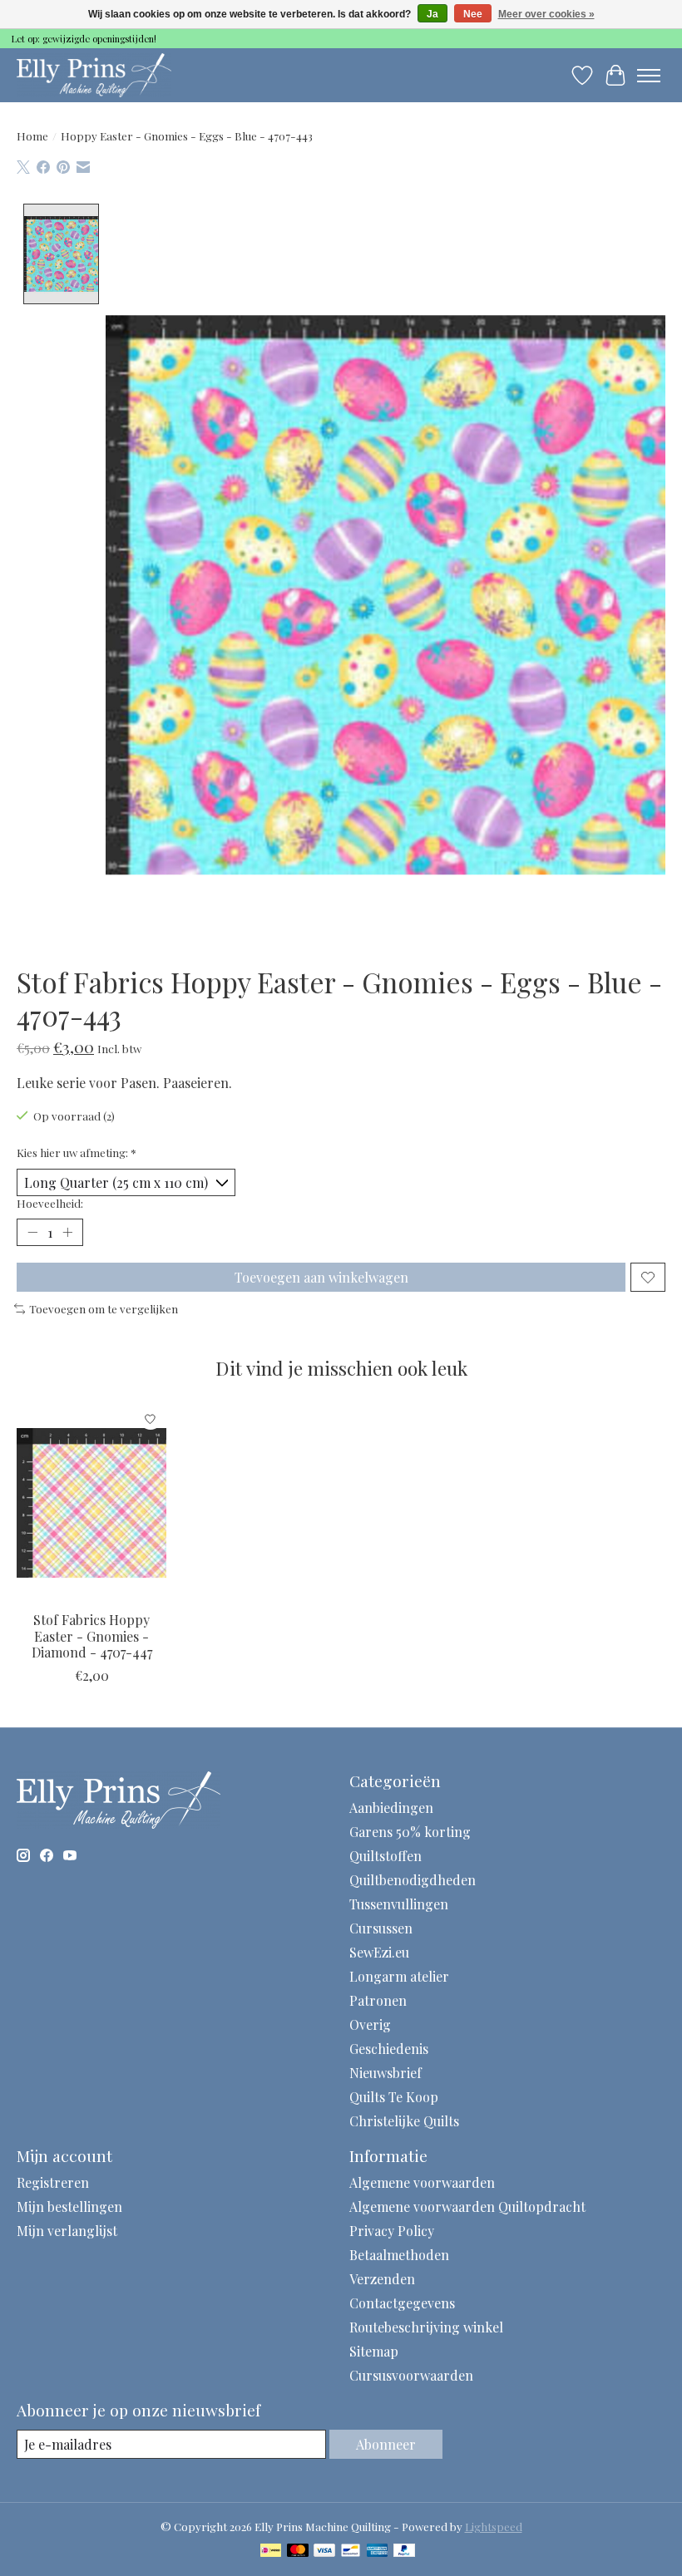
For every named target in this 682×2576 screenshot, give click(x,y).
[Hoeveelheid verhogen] (67, 1233)
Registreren (53, 2182)
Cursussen (381, 1928)
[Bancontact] (351, 2551)
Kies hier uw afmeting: (77, 1153)
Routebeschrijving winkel (426, 2327)
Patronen (378, 2000)
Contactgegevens (402, 2303)
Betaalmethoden (399, 2255)
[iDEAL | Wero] (271, 2551)
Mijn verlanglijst (67, 2231)
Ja (432, 14)
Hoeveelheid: (50, 1203)
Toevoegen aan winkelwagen (321, 1277)
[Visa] (324, 2551)
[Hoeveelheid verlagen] (32, 1233)
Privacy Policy (392, 2231)
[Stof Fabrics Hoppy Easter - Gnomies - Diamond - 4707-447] (91, 1502)
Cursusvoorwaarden (411, 2375)
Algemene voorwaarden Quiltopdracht (467, 2207)
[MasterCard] (298, 2551)
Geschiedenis (389, 2049)
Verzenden (382, 2279)
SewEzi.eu (379, 1952)
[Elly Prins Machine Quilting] (94, 75)
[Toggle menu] (649, 76)
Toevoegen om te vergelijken (104, 1309)
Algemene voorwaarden (422, 2182)
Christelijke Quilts (404, 2121)
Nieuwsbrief (385, 2073)
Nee (473, 14)
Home (32, 136)
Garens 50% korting (410, 1832)
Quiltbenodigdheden (413, 1880)
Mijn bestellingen (69, 2207)
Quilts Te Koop (394, 2097)
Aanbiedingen (391, 1808)
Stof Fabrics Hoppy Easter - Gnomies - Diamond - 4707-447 (92, 1636)
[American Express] (378, 2551)
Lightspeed (494, 2527)
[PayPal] (404, 2551)
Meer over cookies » (546, 14)
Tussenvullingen (399, 1904)
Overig (370, 2024)
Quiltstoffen (385, 1856)
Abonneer (386, 2444)
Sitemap (374, 2351)
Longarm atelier (399, 1976)
